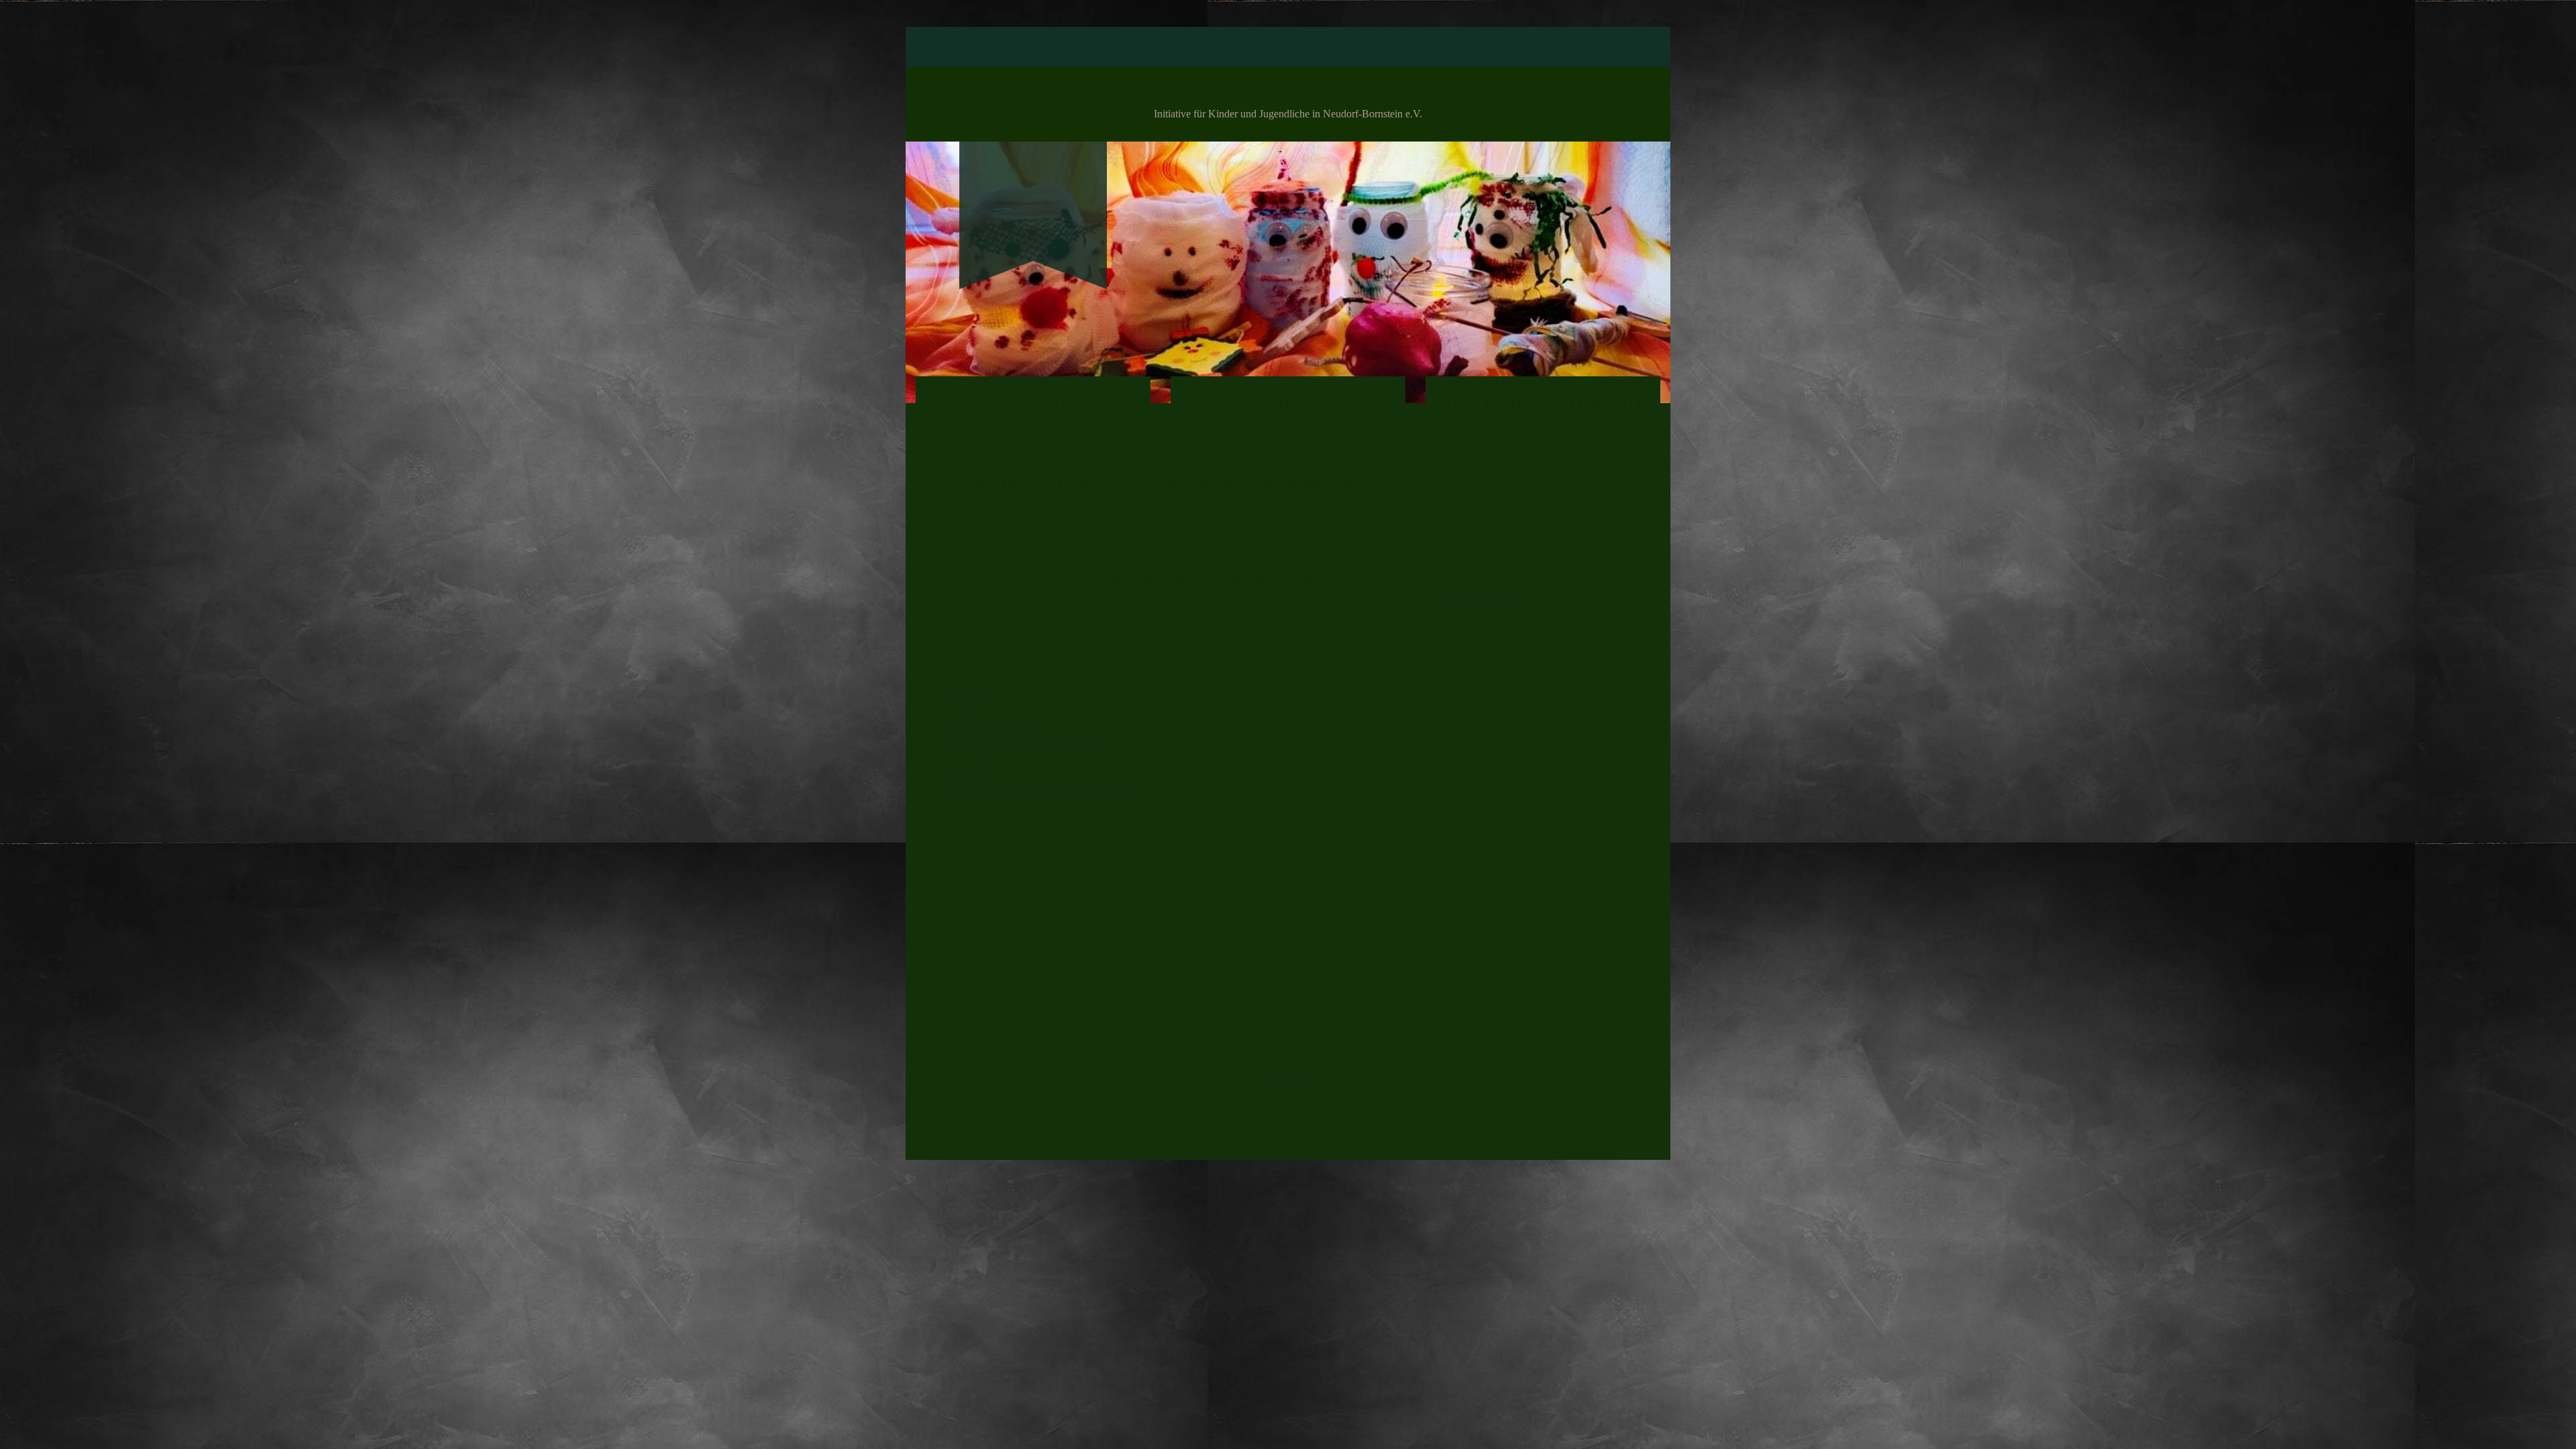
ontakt (1504, 602)
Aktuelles (1357, 48)
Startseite (1031, 48)
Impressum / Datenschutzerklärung (1478, 48)
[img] (1033, 192)
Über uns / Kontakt (1117, 48)
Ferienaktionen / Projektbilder (1247, 48)
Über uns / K (1463, 602)
